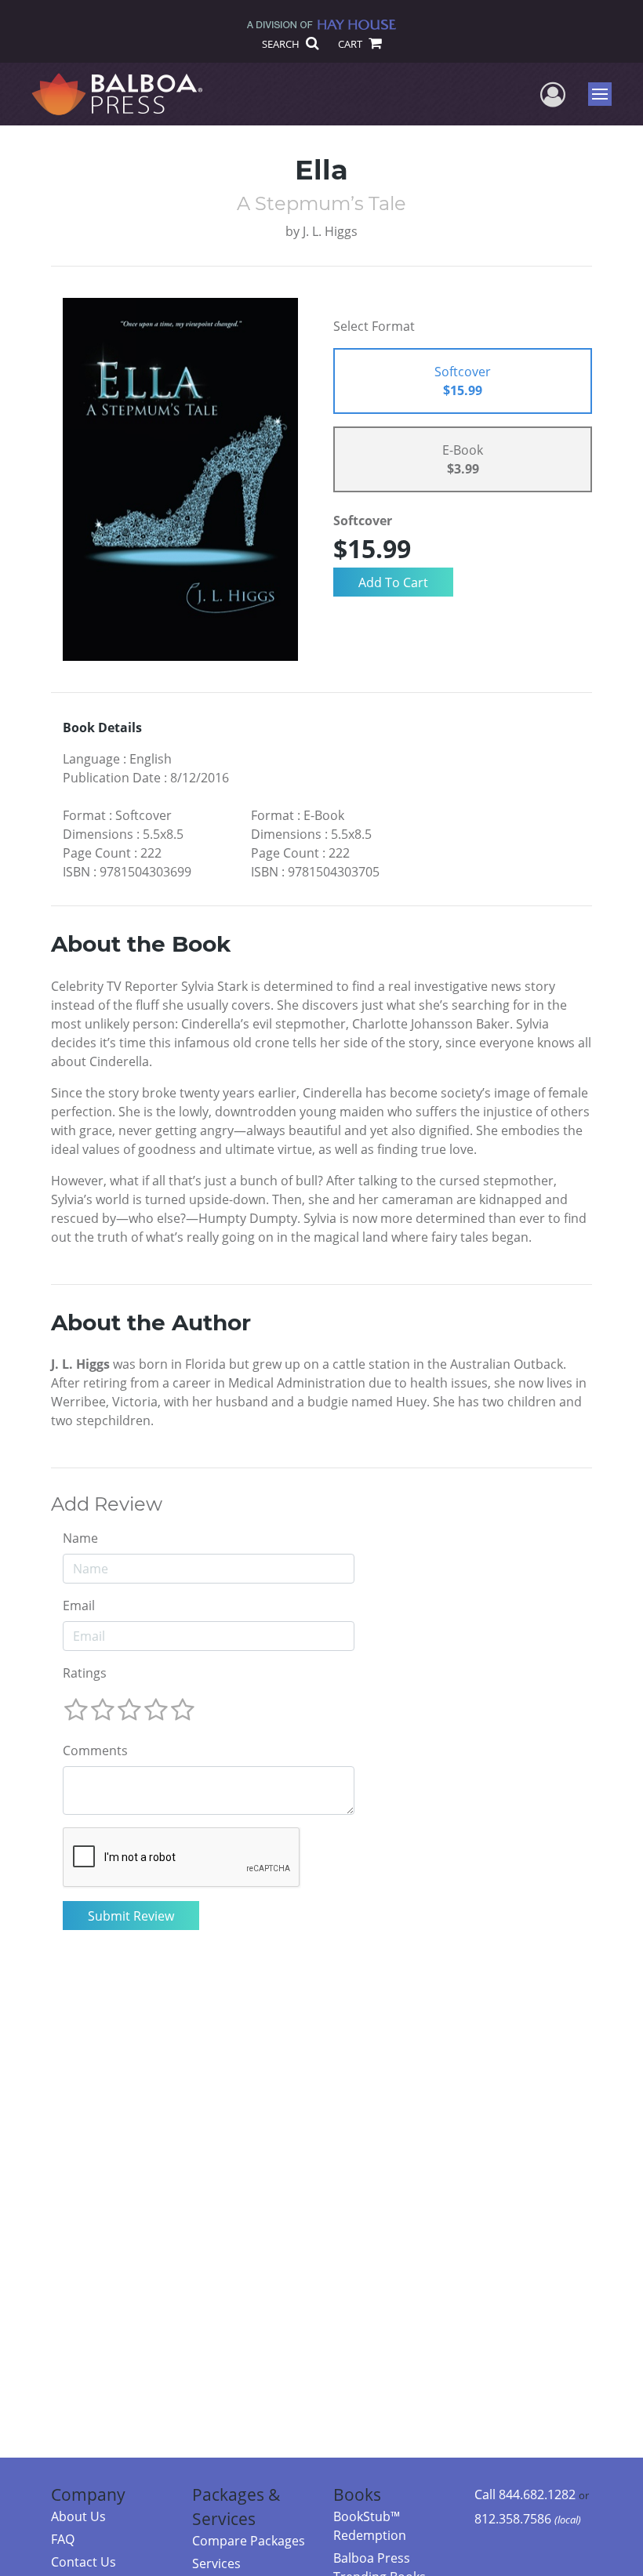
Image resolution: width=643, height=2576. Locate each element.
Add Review (107, 1504)
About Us (78, 2516)
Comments (95, 1751)
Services (216, 2563)
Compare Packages (249, 2541)
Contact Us (84, 2562)
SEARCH (282, 44)
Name (80, 1538)
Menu (605, 94)
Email (79, 1605)
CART (351, 44)
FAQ (63, 2539)
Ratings (85, 1673)
